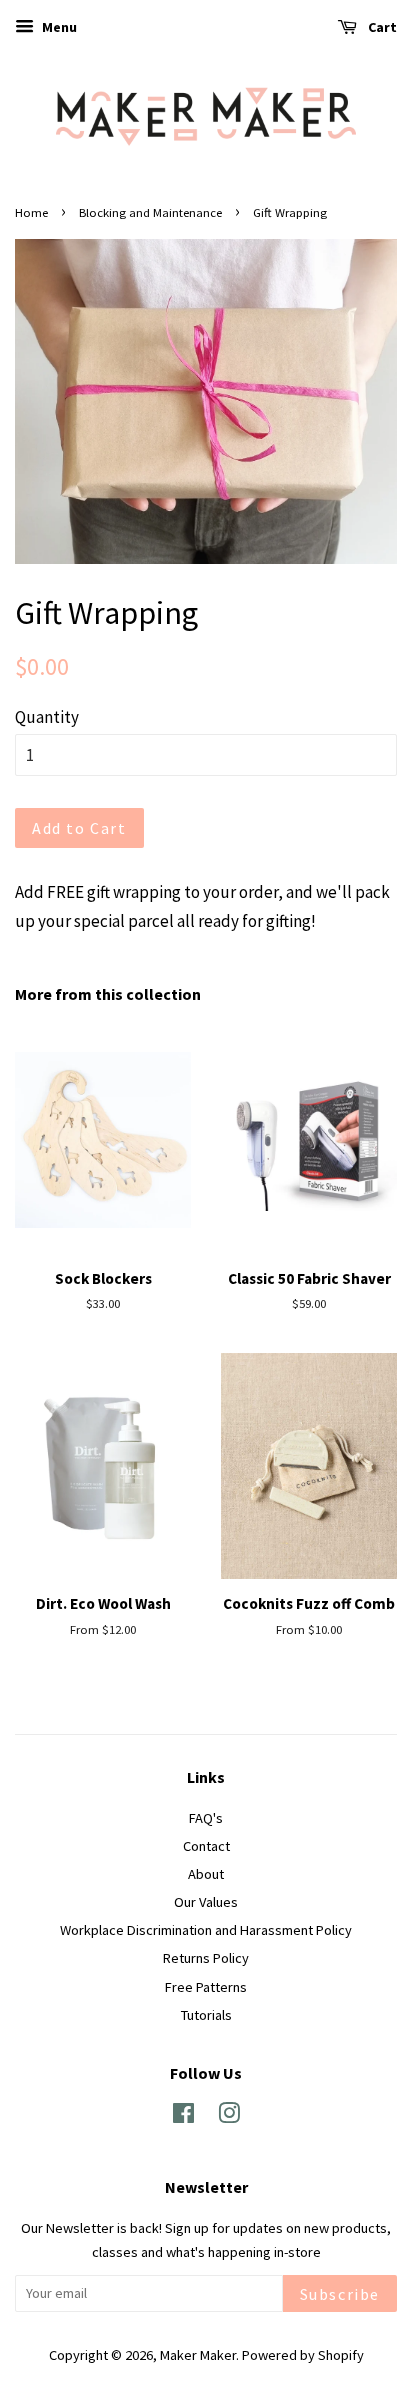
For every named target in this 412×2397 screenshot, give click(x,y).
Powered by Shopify (303, 2355)
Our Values (206, 1902)
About (206, 1874)
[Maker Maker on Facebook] (183, 2117)
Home (31, 212)
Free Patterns (206, 1987)
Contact (206, 1846)
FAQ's (206, 1818)
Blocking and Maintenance (150, 212)
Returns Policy (206, 1958)
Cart (381, 27)
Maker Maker (198, 2355)
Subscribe (340, 2294)
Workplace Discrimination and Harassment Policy (206, 1930)
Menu (58, 27)
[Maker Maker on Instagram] (229, 2117)
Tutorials (206, 2015)
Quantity (47, 717)
